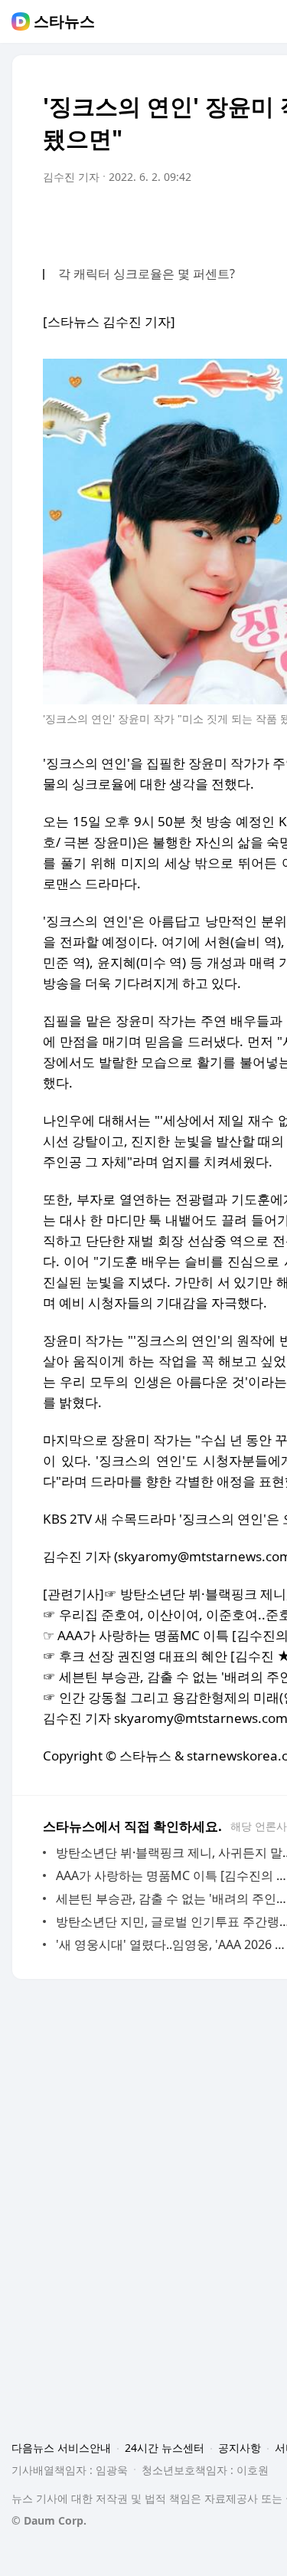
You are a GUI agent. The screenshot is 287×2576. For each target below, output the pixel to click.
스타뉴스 (64, 21)
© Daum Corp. (49, 2520)
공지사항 (240, 2448)
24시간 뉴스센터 (165, 2448)
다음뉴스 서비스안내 (61, 2448)
